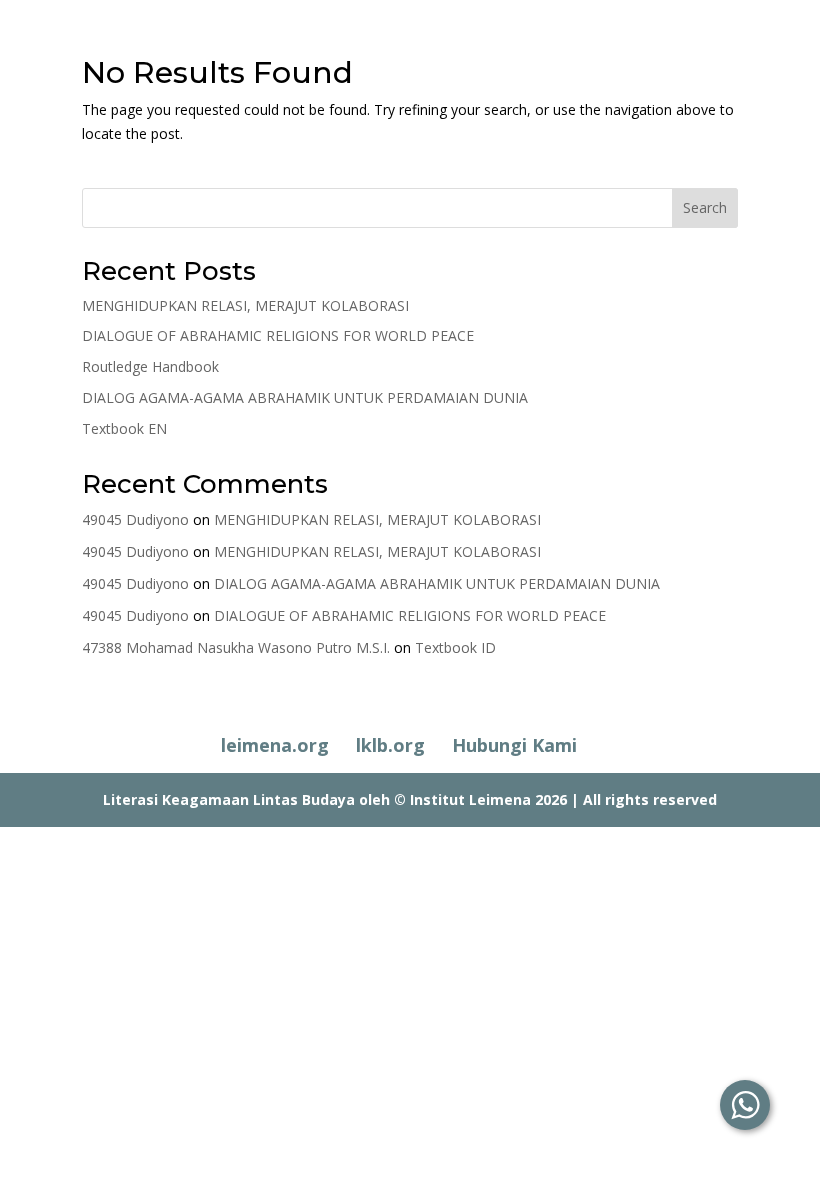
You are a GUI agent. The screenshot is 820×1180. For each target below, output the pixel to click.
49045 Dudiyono (135, 519)
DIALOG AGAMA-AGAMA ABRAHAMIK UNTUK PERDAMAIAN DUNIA (305, 397)
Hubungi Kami (514, 745)
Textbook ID (455, 647)
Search (705, 207)
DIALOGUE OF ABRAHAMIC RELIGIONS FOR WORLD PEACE (278, 335)
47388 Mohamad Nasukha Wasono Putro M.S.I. (236, 647)
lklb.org (390, 745)
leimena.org (275, 745)
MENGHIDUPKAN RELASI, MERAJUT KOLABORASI (245, 305)
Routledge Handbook (150, 366)
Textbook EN (124, 428)
